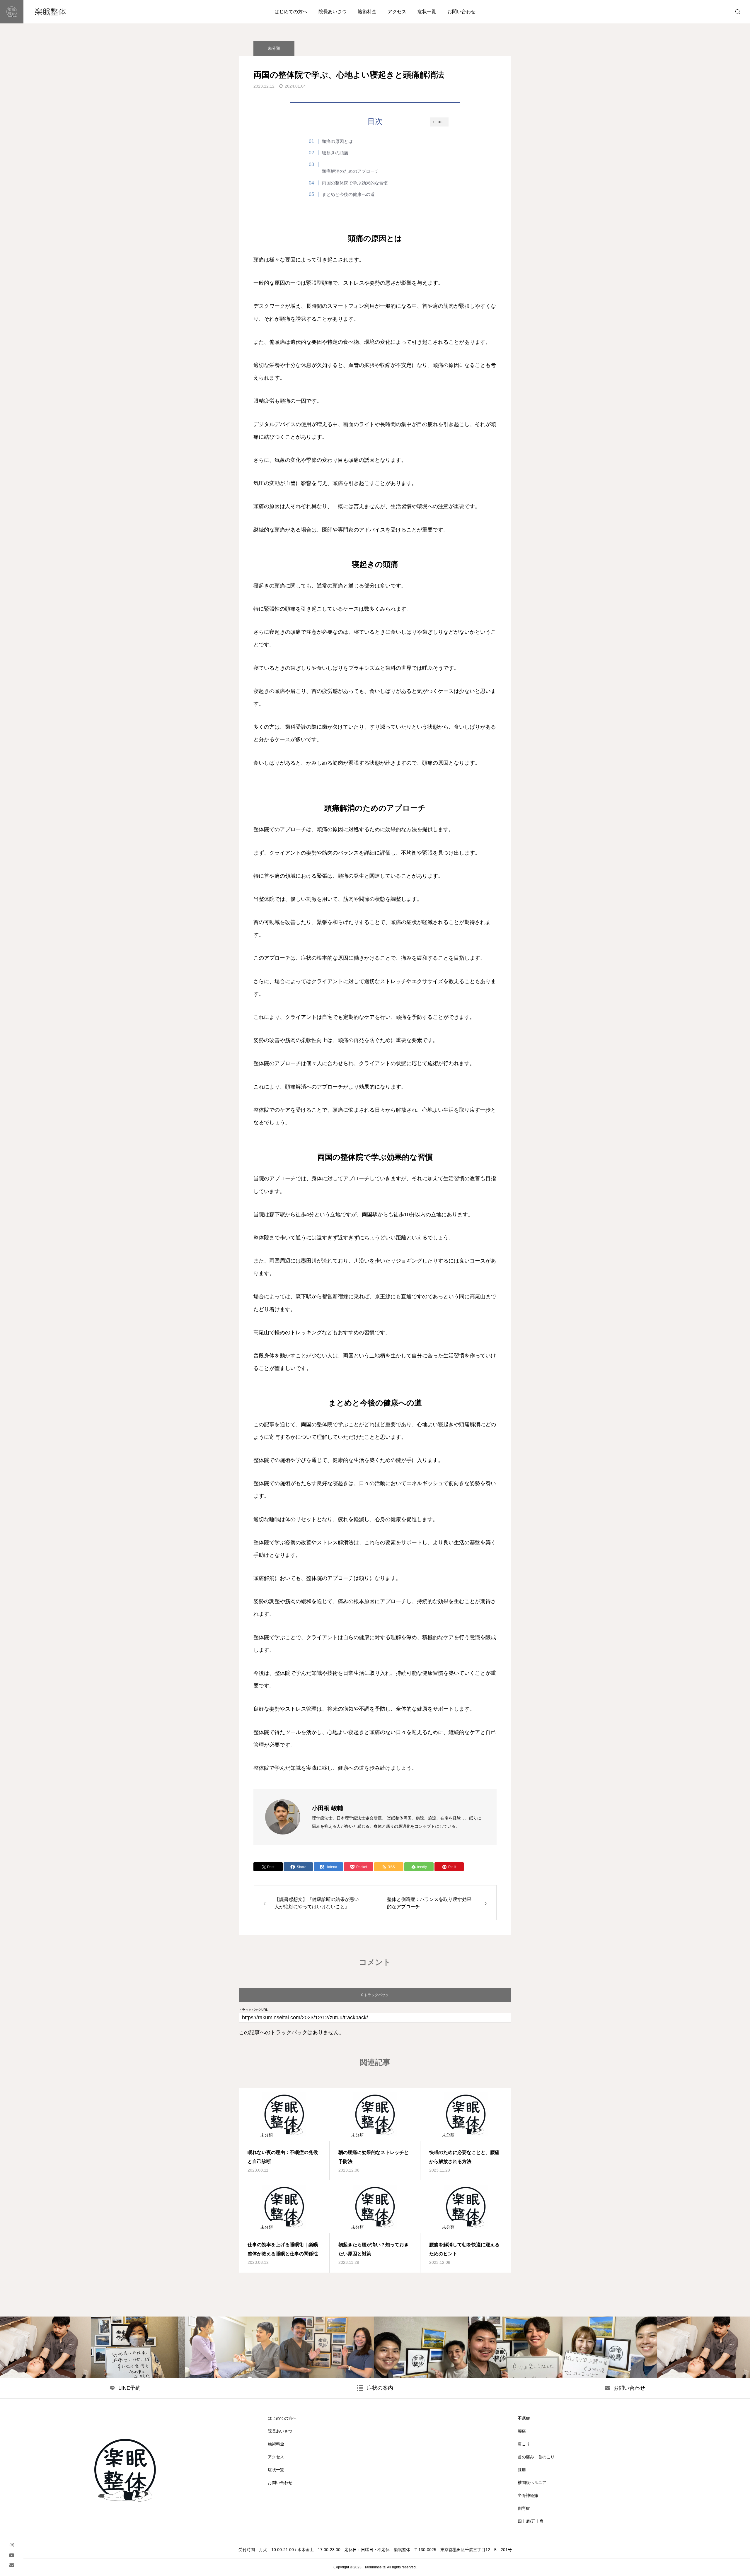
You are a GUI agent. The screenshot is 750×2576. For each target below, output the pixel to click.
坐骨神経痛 (528, 2495)
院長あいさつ (333, 12)
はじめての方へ (291, 12)
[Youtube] (12, 2555)
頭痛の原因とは (337, 141)
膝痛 (522, 2470)
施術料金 (367, 12)
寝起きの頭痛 (335, 153)
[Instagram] (12, 2545)
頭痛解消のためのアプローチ (351, 171)
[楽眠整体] (39, 12)
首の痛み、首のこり (536, 2457)
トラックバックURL (253, 2010)
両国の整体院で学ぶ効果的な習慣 (355, 183)
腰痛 (522, 2431)
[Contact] (12, 2565)
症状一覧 (427, 12)
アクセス (397, 12)
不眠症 (524, 2418)
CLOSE (439, 122)
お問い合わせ (461, 12)
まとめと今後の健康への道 (348, 194)
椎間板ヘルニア (532, 2483)
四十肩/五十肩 (531, 2521)
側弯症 (524, 2508)
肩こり (524, 2444)
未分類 (274, 48)
